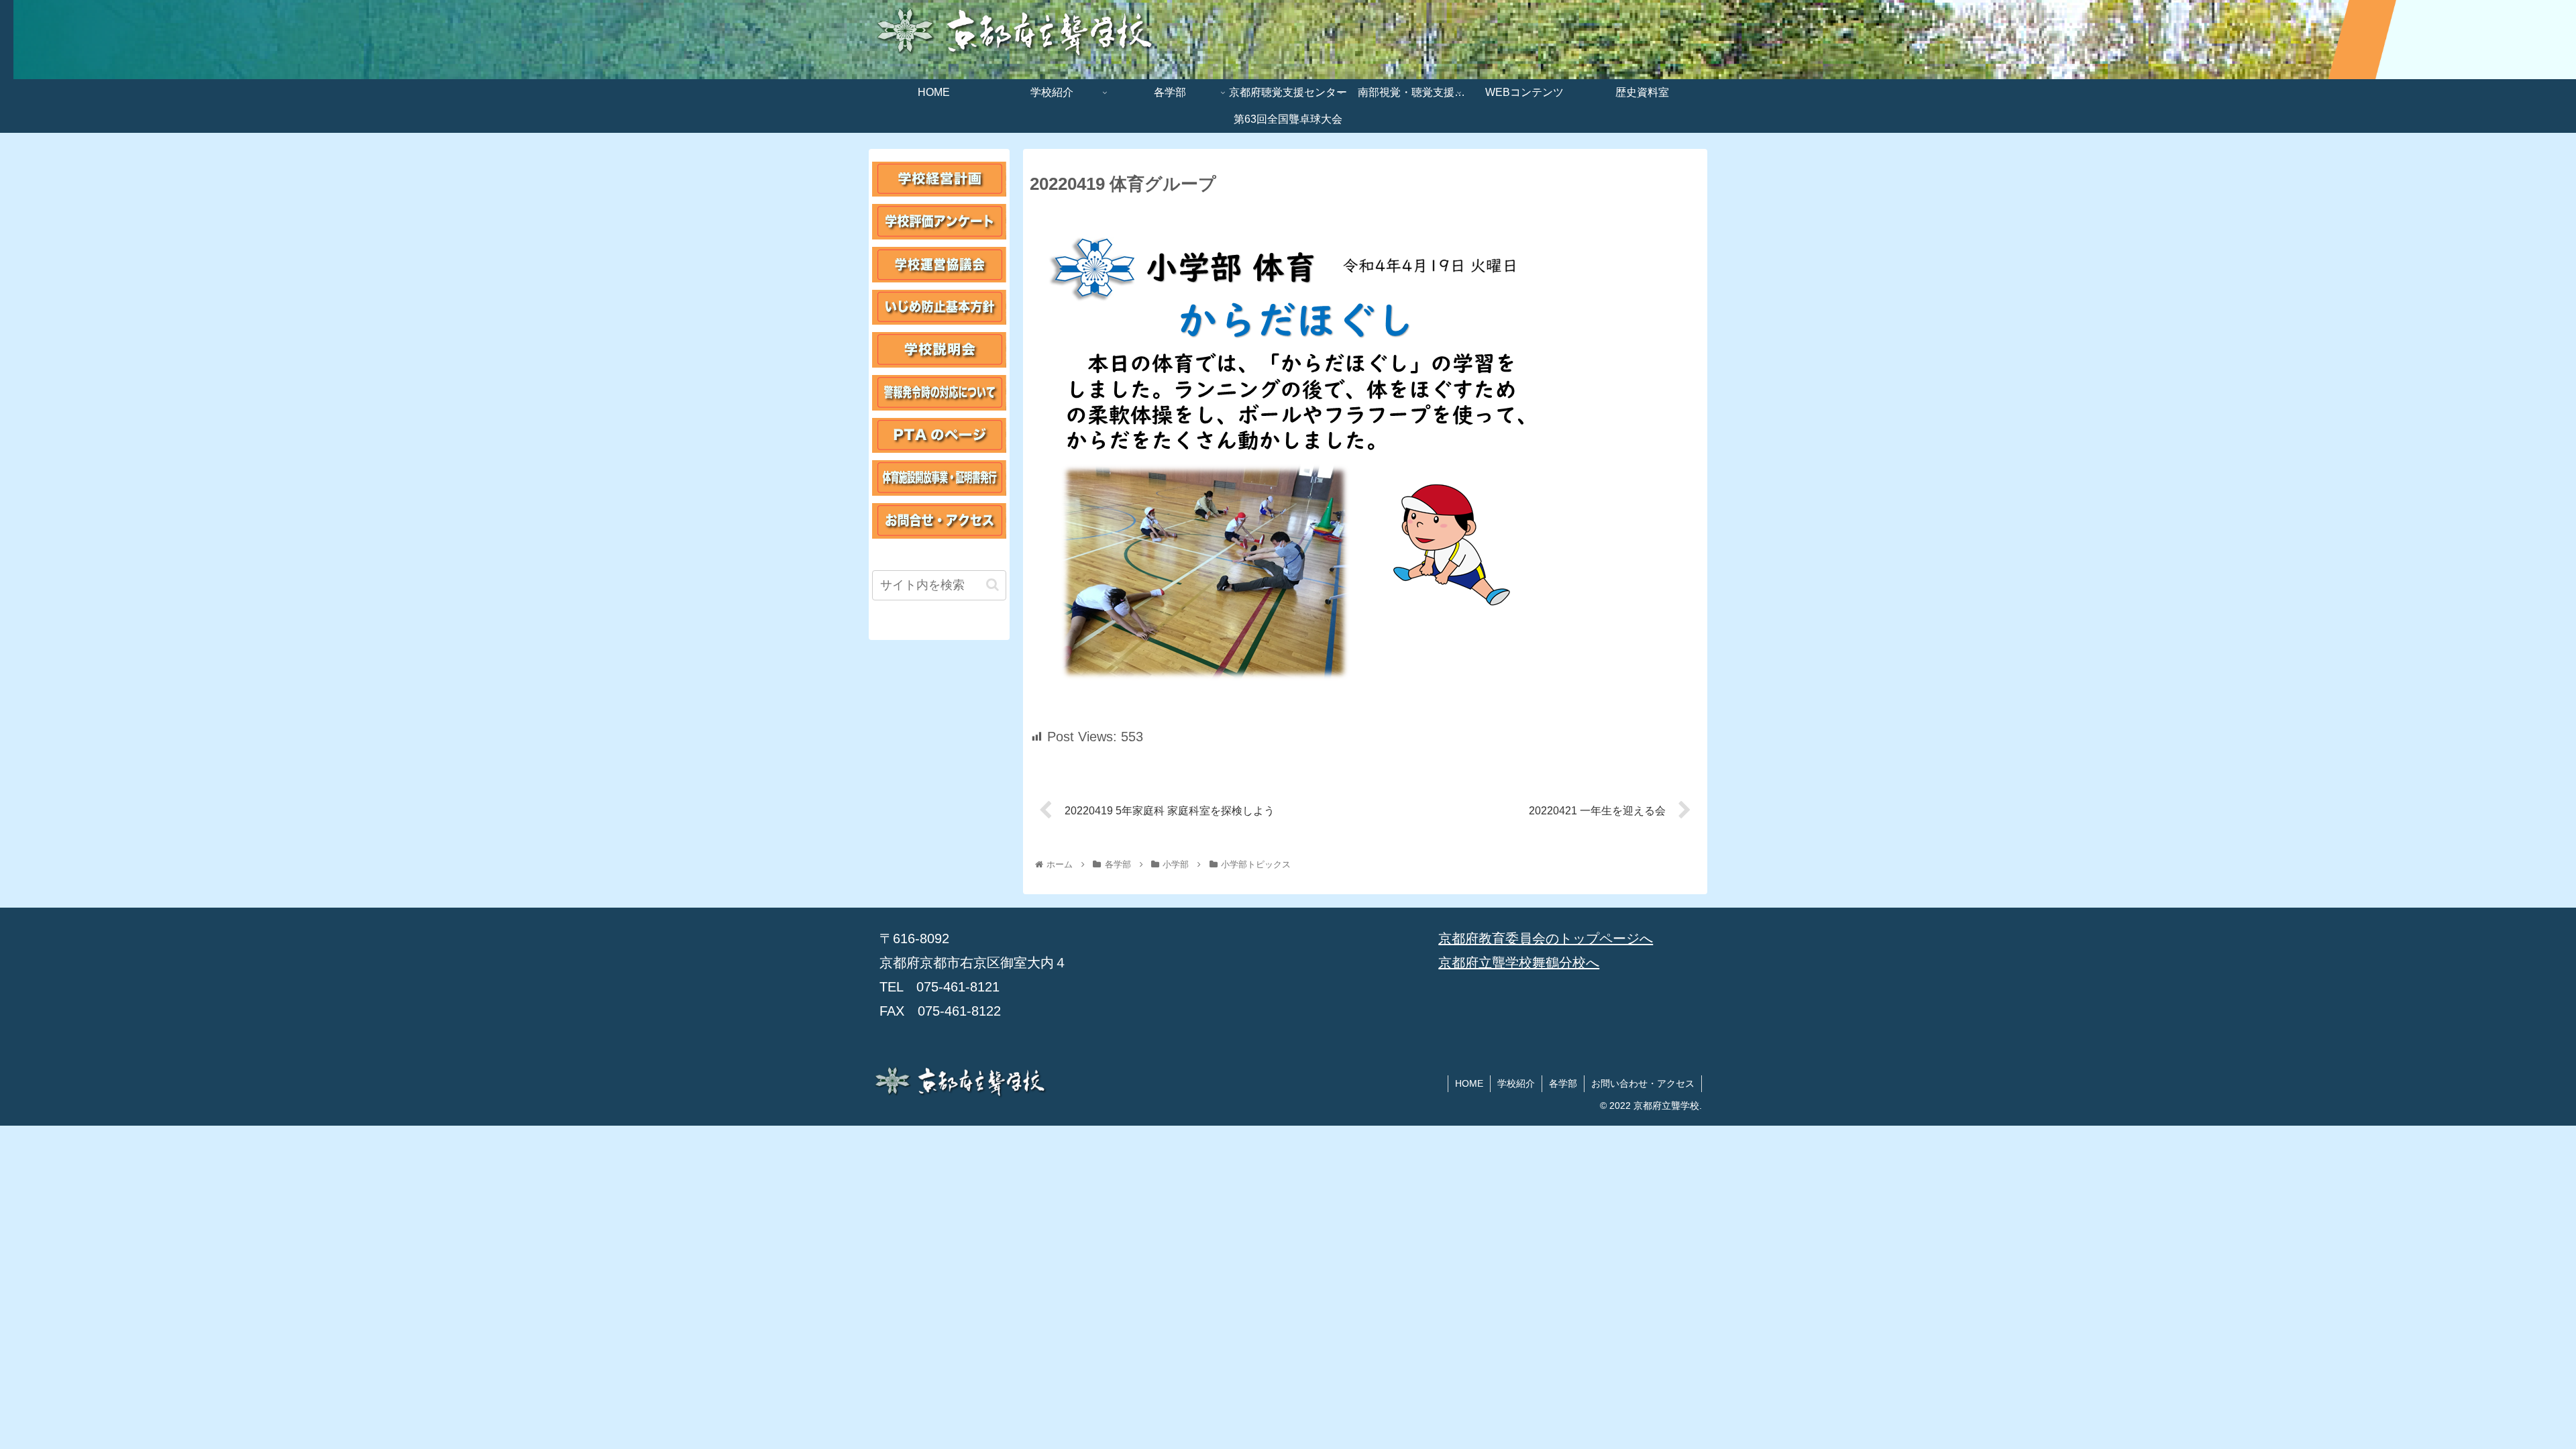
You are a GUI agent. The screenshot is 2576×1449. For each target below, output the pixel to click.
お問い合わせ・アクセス (1643, 1083)
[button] (992, 585)
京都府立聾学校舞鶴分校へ (1519, 963)
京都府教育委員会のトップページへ (1546, 938)
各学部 (1563, 1083)
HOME (1469, 1083)
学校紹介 (1516, 1083)
